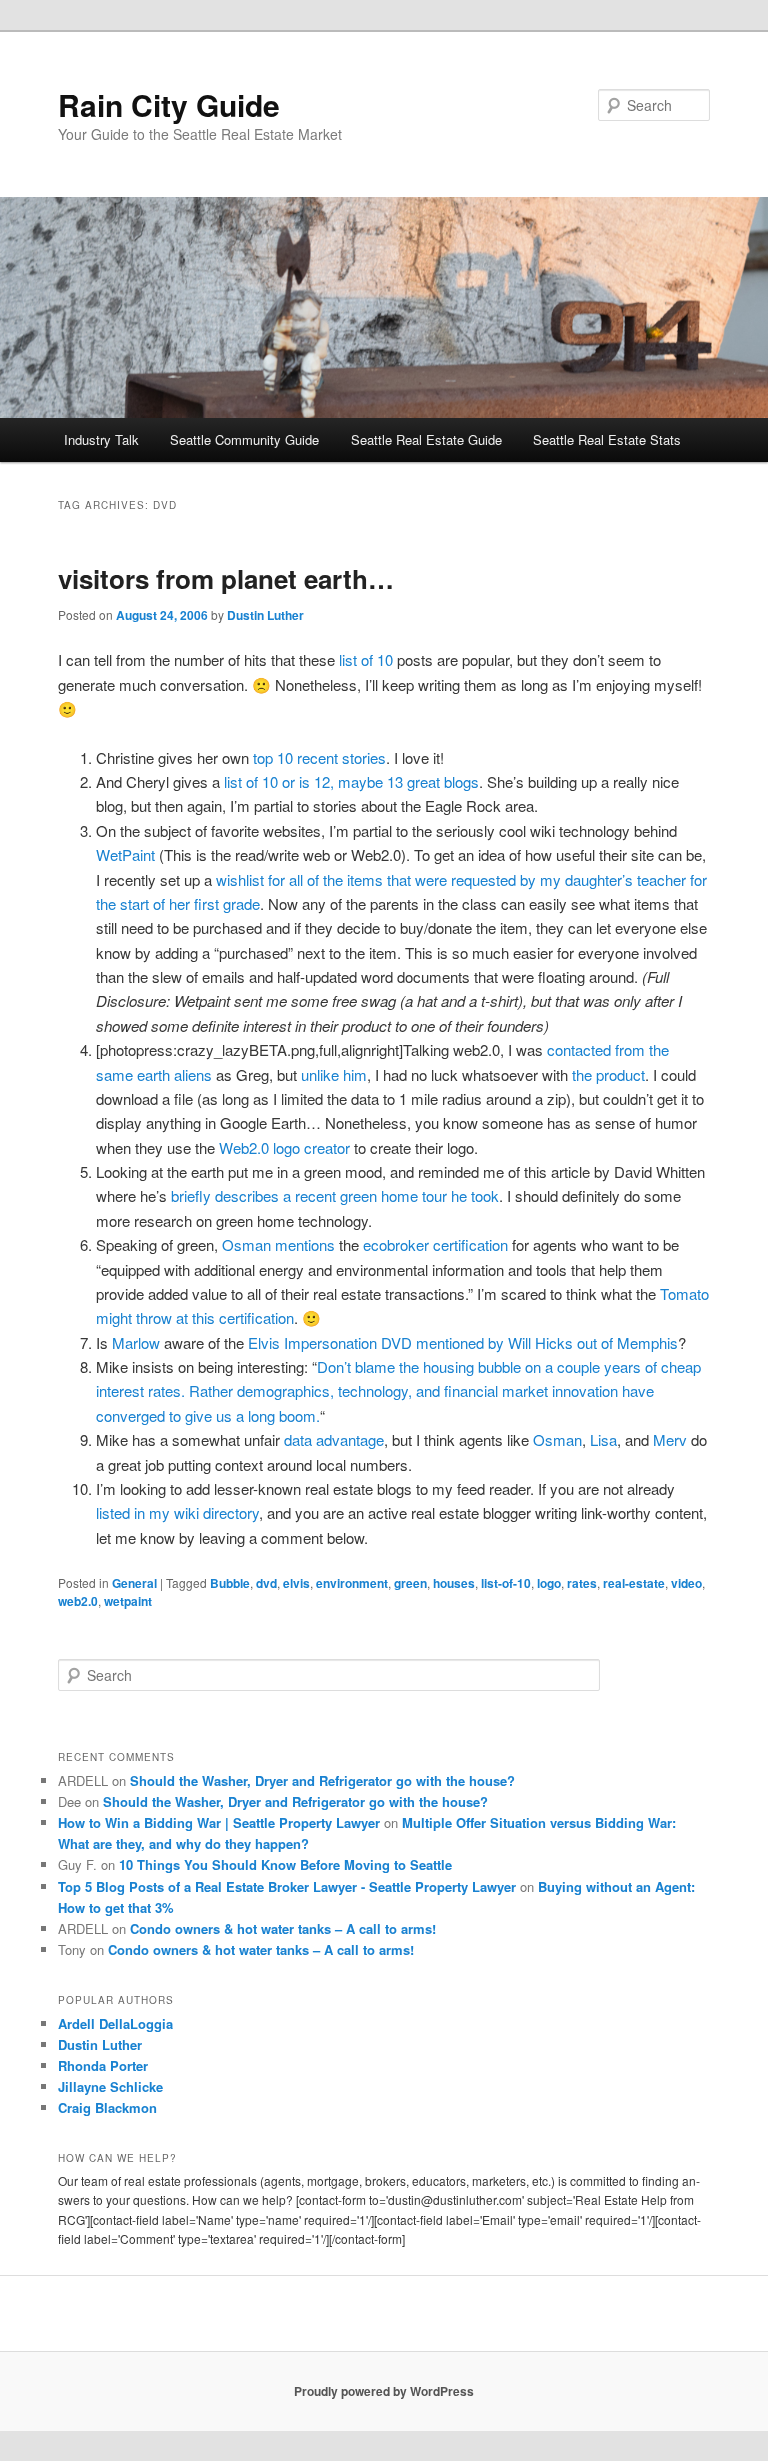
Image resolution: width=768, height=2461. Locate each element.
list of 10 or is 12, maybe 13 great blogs (351, 781)
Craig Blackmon (107, 2107)
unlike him (334, 1074)
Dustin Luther (265, 615)
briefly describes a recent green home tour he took (335, 1195)
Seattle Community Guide (244, 439)
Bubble (230, 1583)
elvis (296, 1583)
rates (582, 1583)
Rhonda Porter (103, 2065)
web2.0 (78, 1601)
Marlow (136, 1342)
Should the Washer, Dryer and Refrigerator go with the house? (322, 1780)
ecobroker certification (435, 1244)
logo (549, 1583)
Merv (670, 1439)
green (410, 1583)
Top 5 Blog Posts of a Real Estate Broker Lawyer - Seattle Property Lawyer (287, 1886)
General (134, 1583)
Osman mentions (280, 1244)
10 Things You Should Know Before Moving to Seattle (285, 1864)
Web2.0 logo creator (284, 1147)
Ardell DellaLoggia (115, 2023)
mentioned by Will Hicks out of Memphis (547, 1342)
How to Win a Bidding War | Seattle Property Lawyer (219, 1822)
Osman (557, 1439)
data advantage (334, 1439)
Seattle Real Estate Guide (426, 439)
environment (352, 1583)
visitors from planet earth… (226, 578)
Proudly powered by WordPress (384, 2391)
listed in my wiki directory (177, 1512)
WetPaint (125, 854)
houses (454, 1583)
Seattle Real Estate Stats (607, 439)
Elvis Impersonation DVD (330, 1342)
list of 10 (366, 659)
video (686, 1583)
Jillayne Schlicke (110, 2086)
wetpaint (128, 1601)
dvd (266, 1583)
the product (608, 1074)
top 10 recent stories (319, 757)
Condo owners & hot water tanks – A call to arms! (283, 1928)
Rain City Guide (169, 104)
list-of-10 (506, 1583)
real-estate (634, 1583)
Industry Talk (101, 439)
